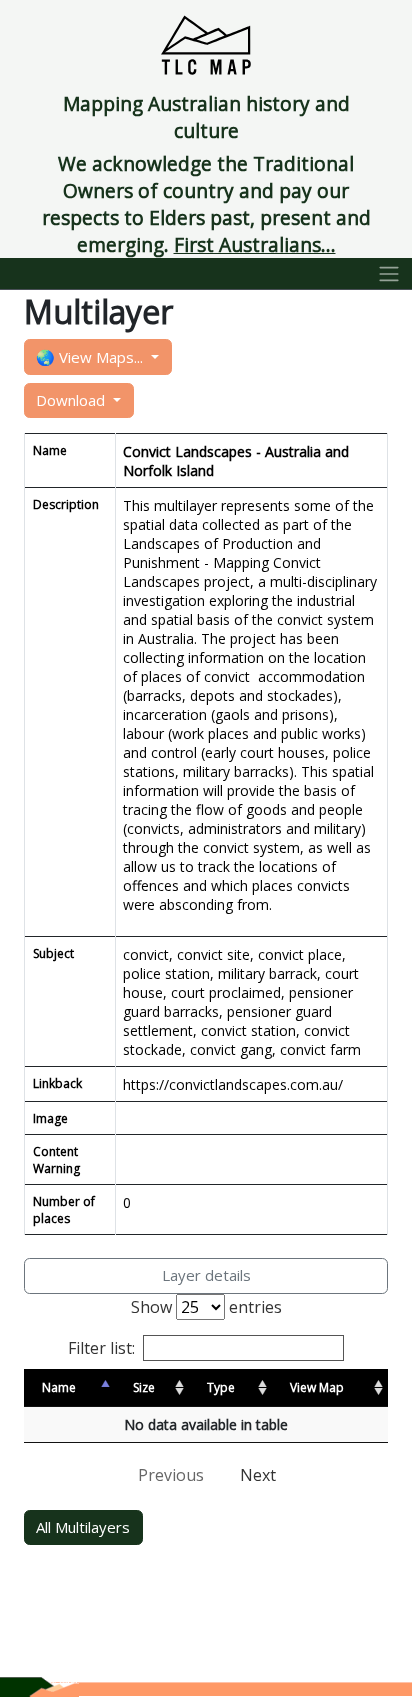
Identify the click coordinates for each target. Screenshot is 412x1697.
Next (258, 1475)
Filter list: (101, 1348)
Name (59, 1387)
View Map (317, 1387)
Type (221, 1387)
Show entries (206, 1307)
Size (144, 1387)
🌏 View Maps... (91, 357)
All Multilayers (83, 1527)
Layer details (206, 1275)
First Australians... (255, 244)
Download (72, 400)
